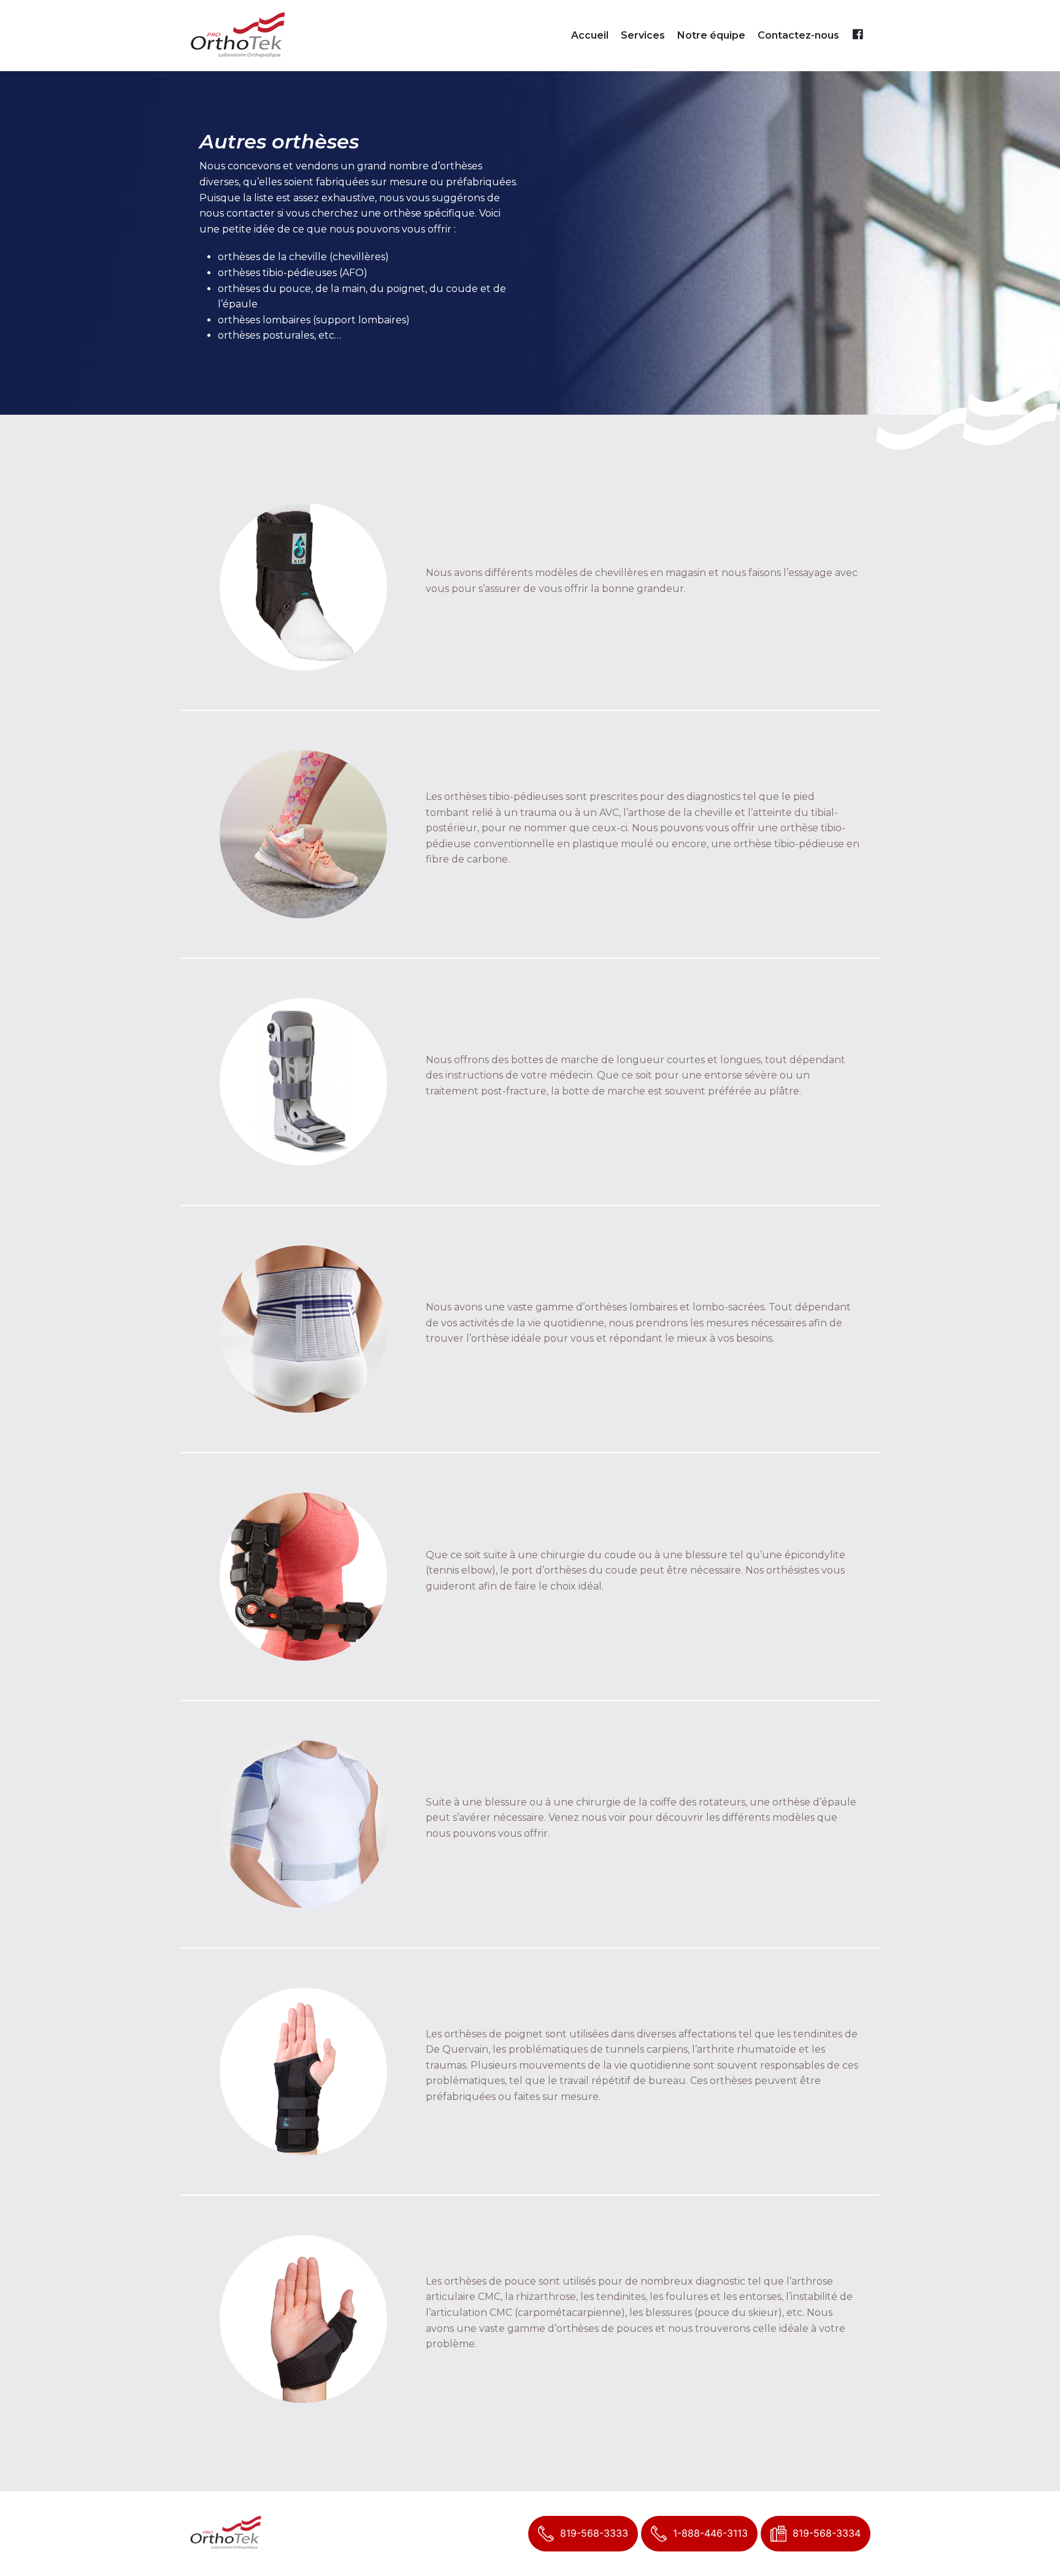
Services (643, 35)
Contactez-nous (798, 35)
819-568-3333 (594, 2533)
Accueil (590, 35)
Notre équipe (711, 35)
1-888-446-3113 (710, 2533)
